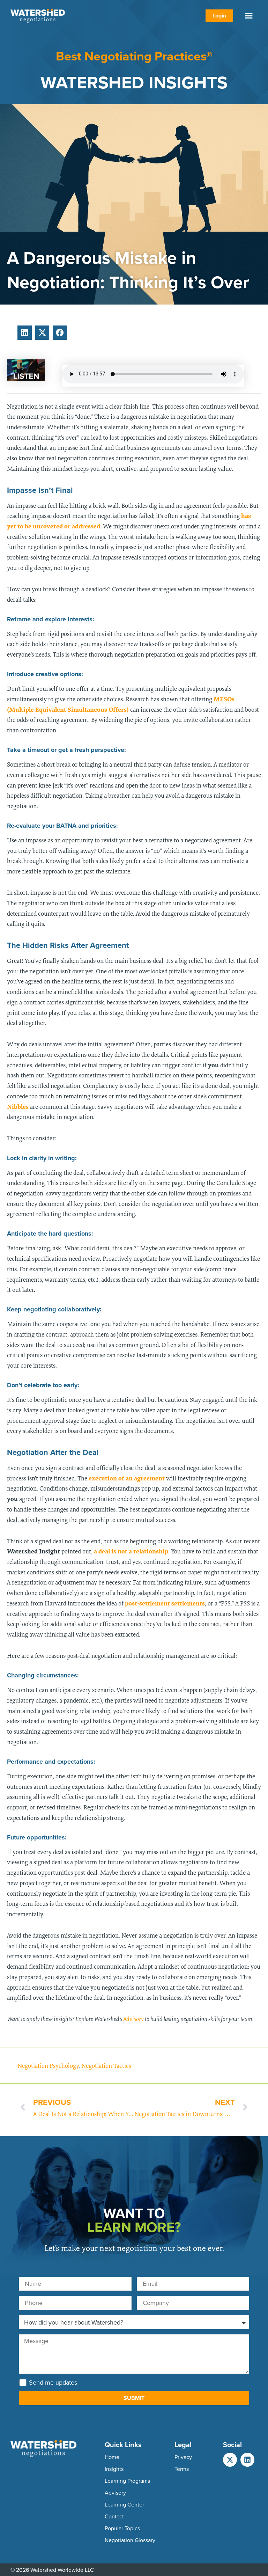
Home (112, 2457)
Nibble (16, 1106)
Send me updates (53, 2383)
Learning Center (124, 2504)
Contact (114, 2516)
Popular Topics (122, 2528)
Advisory (133, 2019)
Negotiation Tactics (106, 2066)
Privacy (183, 2457)
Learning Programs (127, 2481)
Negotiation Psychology (48, 2066)
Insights (114, 2469)
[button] (249, 16)
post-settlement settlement (163, 1603)
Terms (182, 2469)
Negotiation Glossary (130, 2540)
